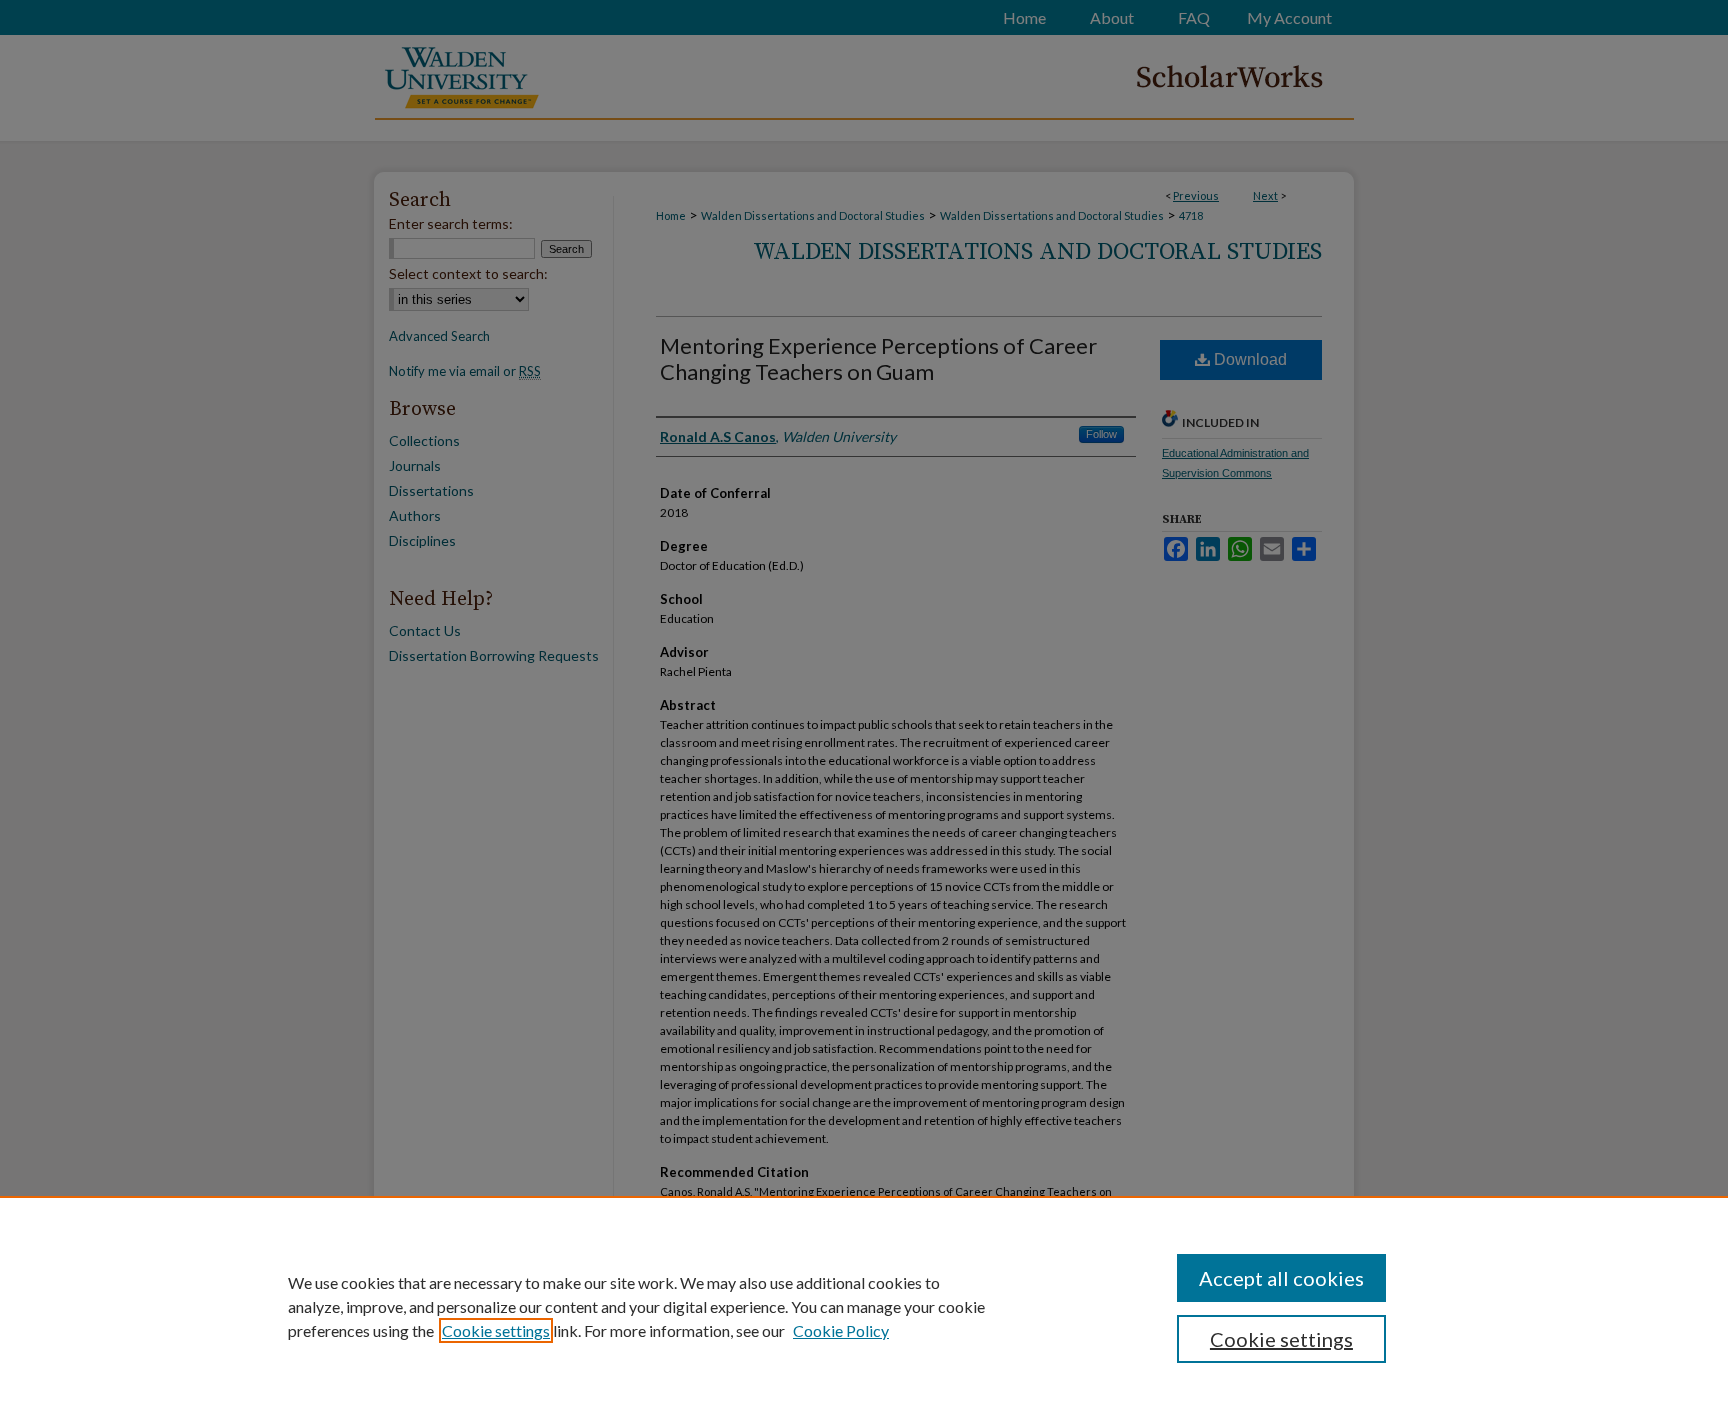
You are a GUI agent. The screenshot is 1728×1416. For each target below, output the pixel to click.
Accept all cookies (1281, 1278)
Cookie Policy (841, 1330)
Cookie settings (496, 1330)
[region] (864, 1306)
